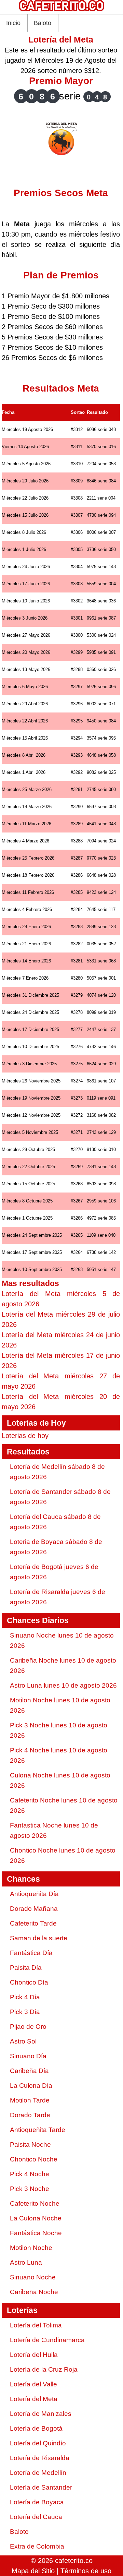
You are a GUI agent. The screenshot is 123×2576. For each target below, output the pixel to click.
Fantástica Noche (36, 2233)
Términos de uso (86, 2571)
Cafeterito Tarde (33, 1923)
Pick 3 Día (25, 2012)
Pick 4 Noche (30, 2174)
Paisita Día (26, 1968)
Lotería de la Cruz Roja (44, 2369)
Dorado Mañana (34, 1909)
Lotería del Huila (34, 2355)
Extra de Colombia (37, 2546)
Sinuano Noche (33, 2277)
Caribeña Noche (34, 2292)
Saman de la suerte (39, 1938)
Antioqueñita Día (34, 1894)
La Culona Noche (36, 2218)
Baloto (43, 23)
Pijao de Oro (28, 2027)
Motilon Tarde (30, 2100)
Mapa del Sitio (33, 2571)
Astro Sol (23, 2041)
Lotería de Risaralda (40, 2458)
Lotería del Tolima (36, 2325)
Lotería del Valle (33, 2384)
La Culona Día (31, 2086)
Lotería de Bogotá (36, 2428)
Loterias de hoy (25, 1436)
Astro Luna (26, 2262)
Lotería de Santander (41, 2487)
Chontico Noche (34, 2159)
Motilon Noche (31, 2248)
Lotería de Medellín (38, 2473)
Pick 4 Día (25, 1997)
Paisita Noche (30, 2144)
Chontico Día (29, 1982)
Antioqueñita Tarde (38, 2130)
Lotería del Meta (34, 2399)
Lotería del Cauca (36, 2517)
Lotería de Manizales (41, 2414)
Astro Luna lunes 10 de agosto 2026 (63, 1685)
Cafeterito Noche (35, 2203)
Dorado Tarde (30, 2115)
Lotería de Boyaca (37, 2502)
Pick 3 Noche (30, 2189)
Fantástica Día (31, 1953)
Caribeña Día (29, 2071)
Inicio (13, 23)
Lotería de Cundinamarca (47, 2340)
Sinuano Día (28, 2056)
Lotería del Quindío (38, 2443)
